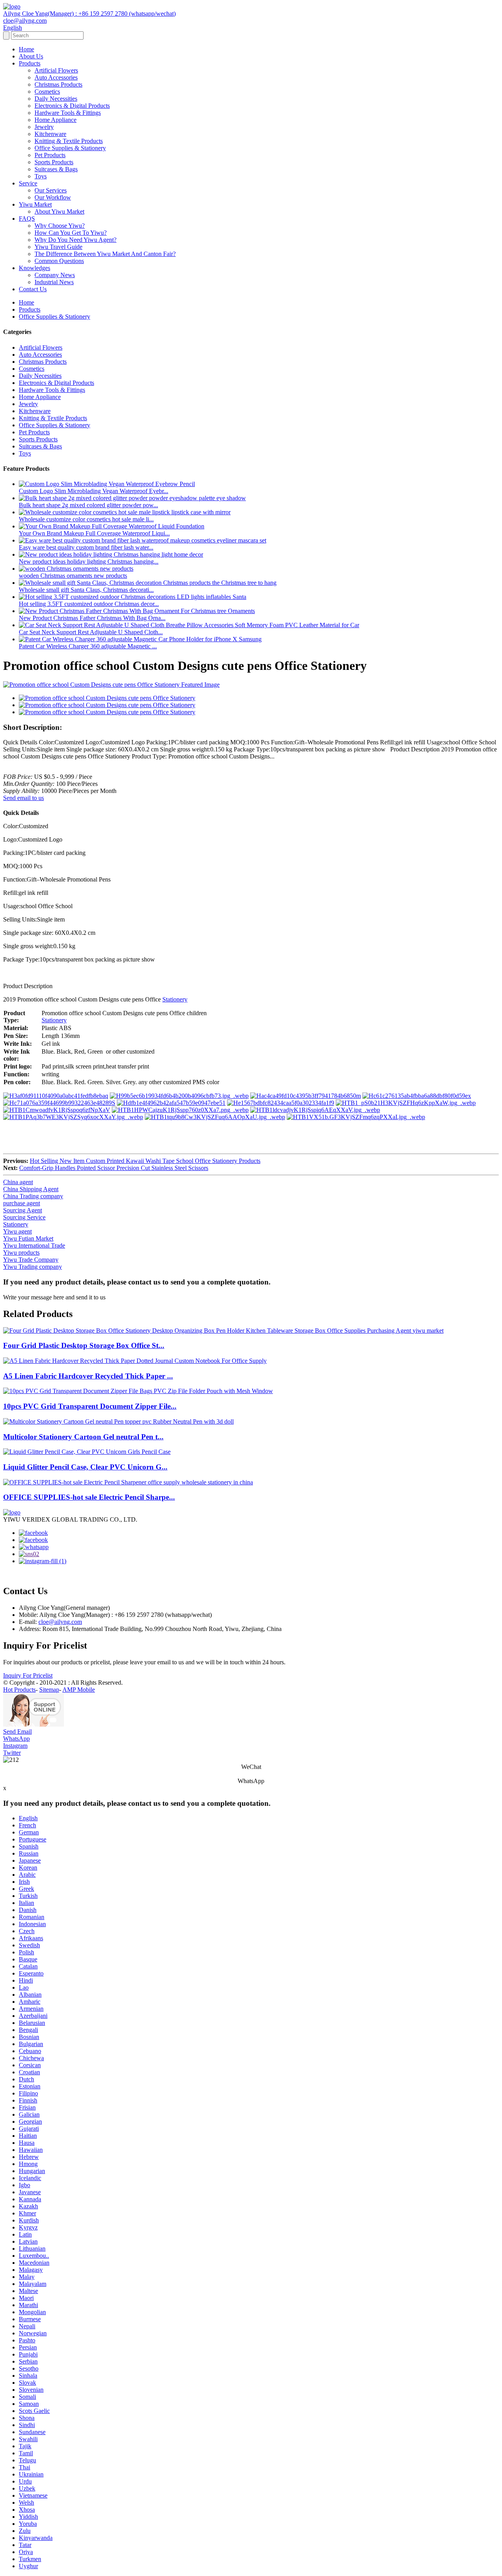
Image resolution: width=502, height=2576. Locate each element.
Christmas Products (58, 84)
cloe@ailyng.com (60, 1622)
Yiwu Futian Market (28, 1238)
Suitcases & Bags (56, 169)
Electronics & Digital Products (72, 106)
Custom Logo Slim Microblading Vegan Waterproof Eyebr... (94, 491)
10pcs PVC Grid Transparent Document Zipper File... (90, 1406)
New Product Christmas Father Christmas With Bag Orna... (92, 618)
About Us (31, 56)
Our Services (51, 190)
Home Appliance (55, 120)
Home (26, 49)
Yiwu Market (35, 204)
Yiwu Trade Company (31, 1260)
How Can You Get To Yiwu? (71, 233)
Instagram (15, 1746)
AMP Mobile (79, 1690)
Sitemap (49, 1690)
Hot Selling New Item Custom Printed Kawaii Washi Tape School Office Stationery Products (145, 1161)
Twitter (12, 1753)
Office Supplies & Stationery (70, 148)
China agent (18, 1182)
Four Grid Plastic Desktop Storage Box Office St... (84, 1345)
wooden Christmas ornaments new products (73, 576)
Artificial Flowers (56, 70)
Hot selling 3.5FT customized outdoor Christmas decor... (89, 604)
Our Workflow (53, 197)
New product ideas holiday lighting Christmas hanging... (89, 561)
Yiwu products (21, 1253)
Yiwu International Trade (34, 1245)
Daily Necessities (56, 99)
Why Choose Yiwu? (60, 226)
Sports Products (54, 162)
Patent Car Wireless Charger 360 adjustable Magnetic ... (88, 646)
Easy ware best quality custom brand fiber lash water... (86, 547)
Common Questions (59, 261)
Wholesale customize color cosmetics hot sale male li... (86, 519)
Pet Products (50, 155)
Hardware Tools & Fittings (68, 113)
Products (30, 63)
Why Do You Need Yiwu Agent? (75, 240)
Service (28, 183)
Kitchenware (50, 134)
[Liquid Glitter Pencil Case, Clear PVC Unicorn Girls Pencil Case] (87, 1452)
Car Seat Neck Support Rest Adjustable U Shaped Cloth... (91, 632)
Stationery (175, 999)
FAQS (27, 219)
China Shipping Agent (31, 1189)
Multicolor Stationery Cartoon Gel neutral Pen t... (83, 1437)
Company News (55, 275)
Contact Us (33, 289)
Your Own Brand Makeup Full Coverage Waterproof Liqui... (94, 533)
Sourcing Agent (23, 1210)
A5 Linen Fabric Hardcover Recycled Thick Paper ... (88, 1376)
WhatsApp (16, 1739)
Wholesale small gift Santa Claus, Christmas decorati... (86, 590)
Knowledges (35, 268)
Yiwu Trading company (33, 1267)
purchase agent (22, 1203)
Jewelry (44, 127)
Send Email (17, 1732)
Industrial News (54, 282)
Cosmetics (47, 92)
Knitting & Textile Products (69, 141)
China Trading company (33, 1196)
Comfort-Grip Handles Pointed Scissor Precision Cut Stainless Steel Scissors (114, 1168)
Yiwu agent (17, 1231)
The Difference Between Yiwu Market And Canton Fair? (105, 254)
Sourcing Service (24, 1217)
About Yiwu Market (59, 211)
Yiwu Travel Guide (58, 247)
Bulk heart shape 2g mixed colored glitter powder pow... (88, 505)
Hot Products (19, 1690)
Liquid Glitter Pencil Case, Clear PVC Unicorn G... (85, 1467)
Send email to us (24, 798)
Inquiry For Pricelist (28, 1675)
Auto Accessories (56, 77)
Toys (41, 176)
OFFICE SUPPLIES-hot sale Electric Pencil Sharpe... (89, 1497)
